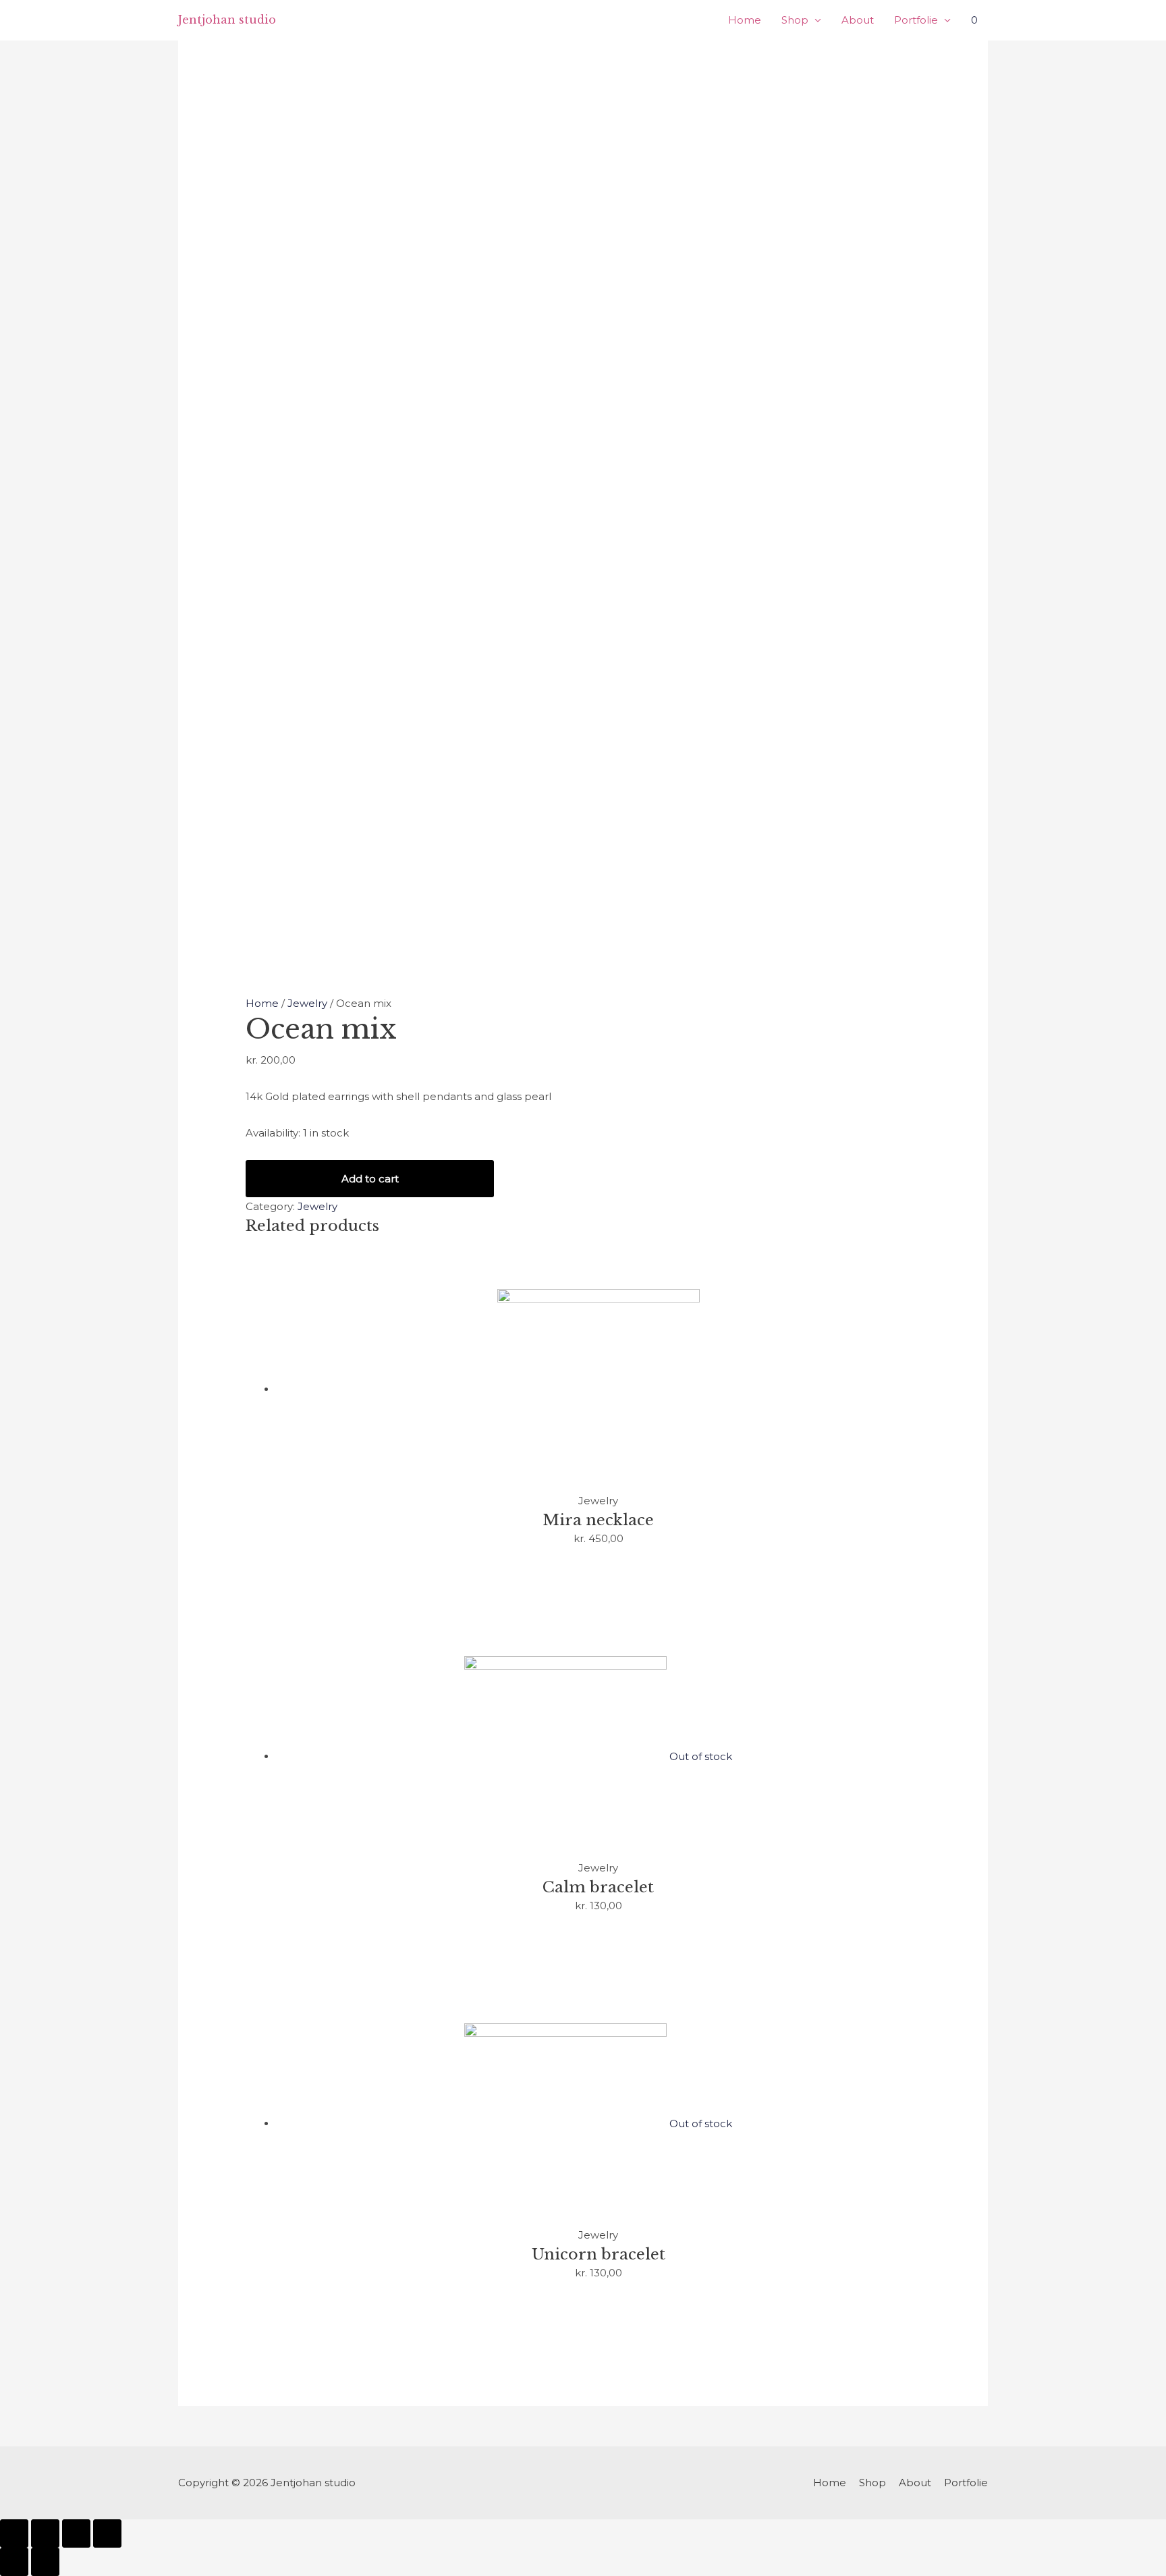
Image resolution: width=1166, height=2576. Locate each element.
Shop (795, 20)
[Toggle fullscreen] (76, 2533)
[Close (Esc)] (14, 2533)
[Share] (45, 2533)
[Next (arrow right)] (45, 2562)
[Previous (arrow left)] (14, 2562)
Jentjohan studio (227, 20)
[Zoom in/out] (107, 2533)
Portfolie (916, 20)
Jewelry (307, 1003)
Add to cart (370, 1179)
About (858, 20)
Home (745, 20)
